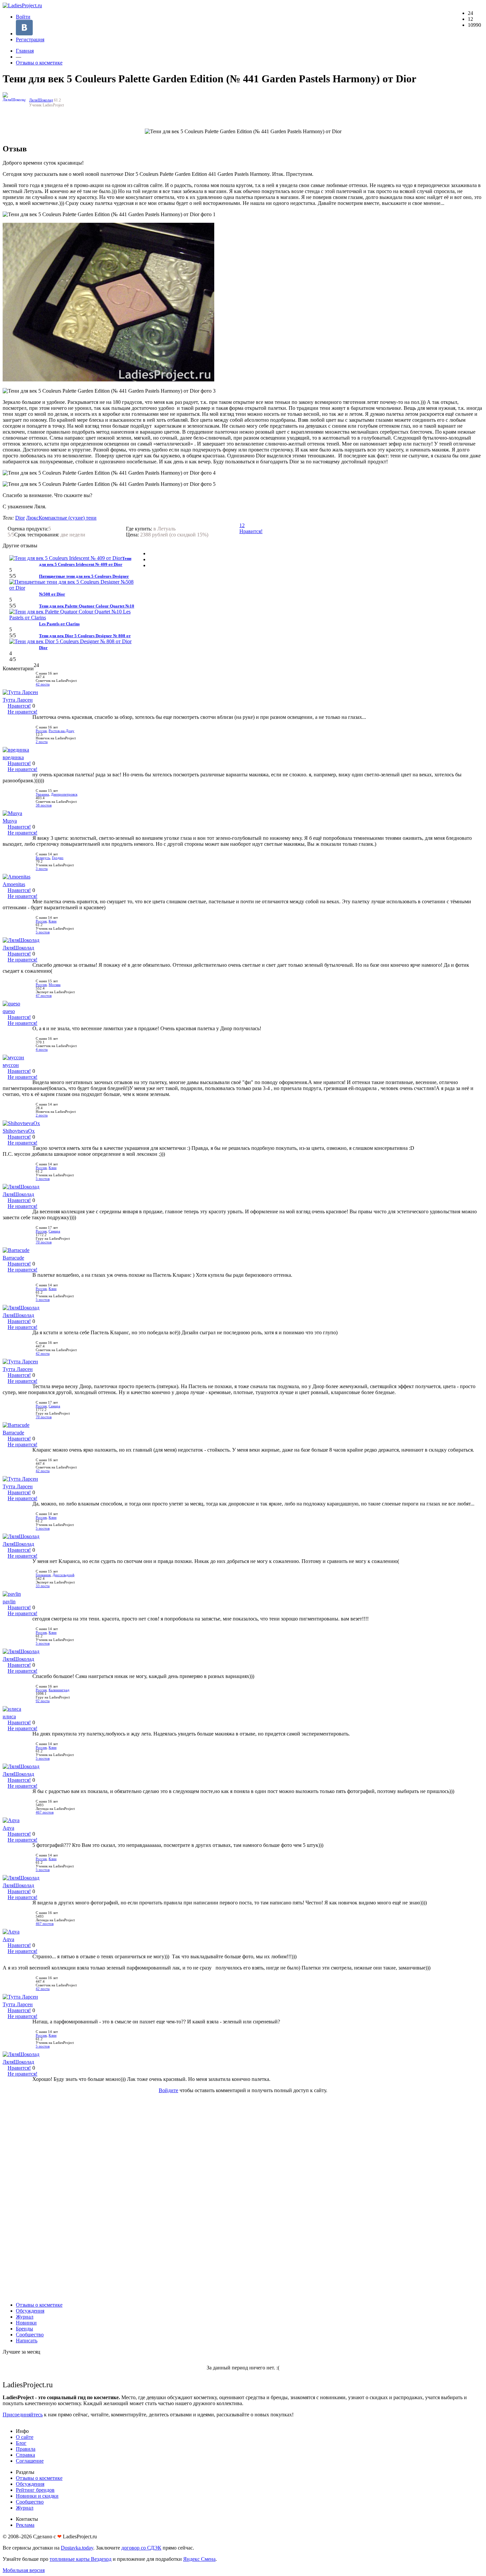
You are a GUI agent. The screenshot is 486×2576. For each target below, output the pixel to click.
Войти (23, 17)
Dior (20, 518)
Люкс (32, 518)
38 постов (44, 805)
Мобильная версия (24, 2570)
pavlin (9, 1601)
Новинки (26, 2323)
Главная (25, 51)
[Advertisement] (243, 2198)
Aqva (8, 1828)
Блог (21, 2443)
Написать (27, 2341)
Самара (54, 1231)
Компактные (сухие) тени (68, 518)
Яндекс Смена (199, 2559)
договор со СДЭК (141, 2548)
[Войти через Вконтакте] (24, 34)
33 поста (43, 1586)
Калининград (59, 1690)
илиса (9, 1717)
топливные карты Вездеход (81, 2559)
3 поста (42, 869)
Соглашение (30, 2461)
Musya (10, 821)
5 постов (43, 932)
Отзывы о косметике (39, 63)
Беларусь (43, 858)
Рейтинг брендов (35, 2490)
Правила (26, 2449)
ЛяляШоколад (41, 100)
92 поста (43, 1701)
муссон (11, 1065)
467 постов (45, 1812)
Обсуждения (30, 2311)
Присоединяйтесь (23, 2415)
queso (9, 1011)
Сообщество (30, 2335)
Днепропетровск (64, 794)
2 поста (42, 742)
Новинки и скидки (37, 2496)
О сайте (25, 2437)
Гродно (58, 858)
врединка (13, 757)
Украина (42, 794)
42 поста (43, 684)
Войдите (168, 2090)
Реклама (25, 2525)
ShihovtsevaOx (19, 1131)
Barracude (13, 1258)
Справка (25, 2455)
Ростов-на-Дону (61, 731)
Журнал (25, 2317)
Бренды (24, 2329)
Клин (53, 921)
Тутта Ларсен (18, 700)
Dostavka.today (77, 2548)
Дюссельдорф (63, 1575)
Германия (43, 1575)
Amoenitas (14, 884)
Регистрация (30, 39)
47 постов (44, 996)
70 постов (44, 1242)
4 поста (42, 1050)
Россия (41, 731)
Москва (55, 985)
